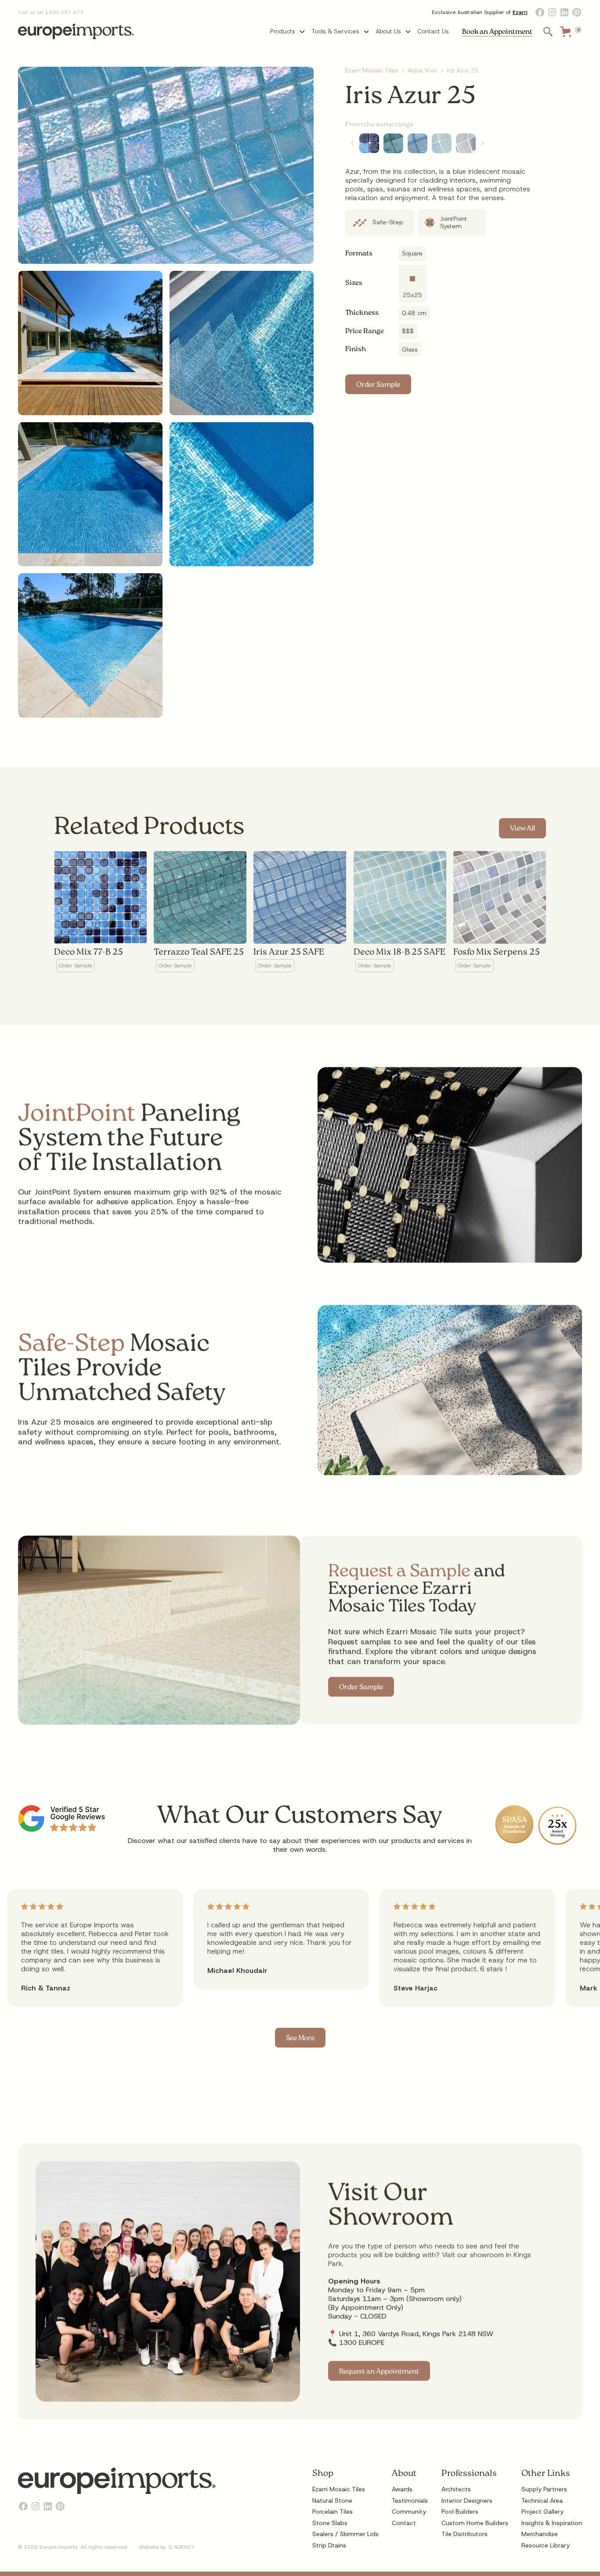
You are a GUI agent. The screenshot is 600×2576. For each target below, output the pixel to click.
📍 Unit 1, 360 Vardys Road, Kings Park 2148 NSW (411, 2333)
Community (409, 2511)
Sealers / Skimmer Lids (345, 2534)
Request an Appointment (379, 2372)
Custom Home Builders (475, 2523)
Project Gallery (542, 2511)
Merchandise (540, 2534)
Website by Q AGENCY (167, 2547)
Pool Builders (460, 2511)
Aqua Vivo (422, 70)
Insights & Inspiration (552, 2523)
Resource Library (546, 2545)
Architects (456, 2489)
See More (300, 2039)
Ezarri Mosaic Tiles (339, 2489)
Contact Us (433, 31)
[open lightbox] (166, 165)
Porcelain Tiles (333, 2511)
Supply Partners (544, 2489)
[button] (288, 32)
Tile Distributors (464, 2534)
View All (522, 829)
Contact (404, 2523)
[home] (76, 32)
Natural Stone (332, 2501)
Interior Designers (467, 2501)
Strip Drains (329, 2545)
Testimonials (410, 2501)
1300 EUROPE (362, 2342)
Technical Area (542, 2501)
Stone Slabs (330, 2523)
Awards (402, 2489)
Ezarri (520, 12)
